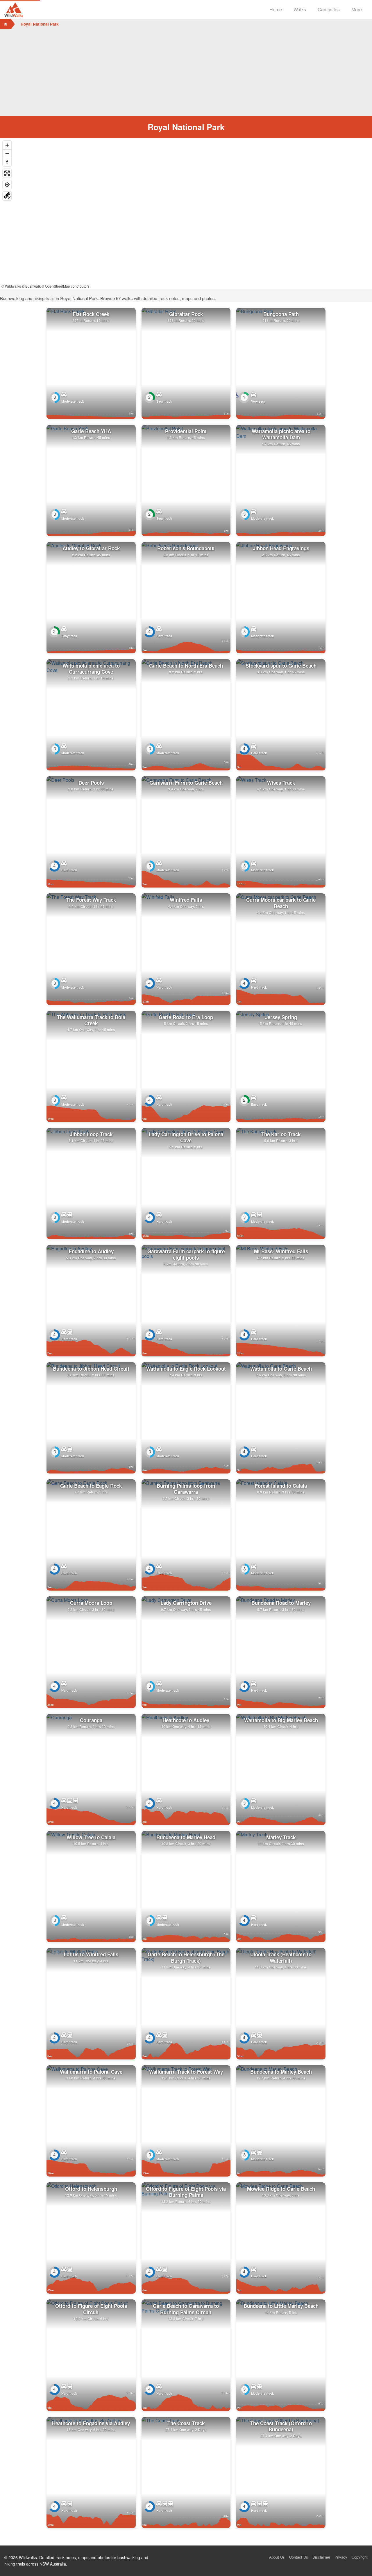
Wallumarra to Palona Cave (91, 2072)
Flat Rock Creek (91, 314)
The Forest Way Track (91, 900)
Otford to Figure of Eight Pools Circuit (91, 2309)
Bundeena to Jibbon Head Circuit (91, 1369)
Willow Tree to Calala (91, 1837)
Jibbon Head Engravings (281, 548)
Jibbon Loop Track (91, 1134)
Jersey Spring (281, 1017)
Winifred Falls (186, 900)
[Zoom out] (7, 154)
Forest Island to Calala (281, 1486)
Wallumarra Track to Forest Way (186, 2072)
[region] (186, 214)
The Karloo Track (281, 1134)
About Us (277, 2557)
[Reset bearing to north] (7, 162)
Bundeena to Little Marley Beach (281, 2306)
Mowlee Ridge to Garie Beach (281, 2189)
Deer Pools (91, 783)
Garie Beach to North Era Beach (186, 666)
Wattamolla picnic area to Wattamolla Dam (281, 434)
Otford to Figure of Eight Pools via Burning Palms (186, 2192)
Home (276, 9)
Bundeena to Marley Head (186, 1837)
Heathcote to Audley (186, 1720)
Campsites (329, 9)
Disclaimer (321, 2557)
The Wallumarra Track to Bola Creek (91, 1020)
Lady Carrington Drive (186, 1603)
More (357, 9)
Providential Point (186, 431)
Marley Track (281, 1837)
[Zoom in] (7, 145)
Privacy (341, 2557)
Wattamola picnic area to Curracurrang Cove (91, 669)
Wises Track (281, 783)
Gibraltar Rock (186, 314)
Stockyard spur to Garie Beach (281, 666)
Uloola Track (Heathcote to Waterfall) (281, 1957)
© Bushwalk (31, 286)
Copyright (360, 2557)
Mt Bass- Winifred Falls (281, 1251)
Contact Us (299, 2557)
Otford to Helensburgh (91, 2189)
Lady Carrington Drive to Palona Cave (186, 1137)
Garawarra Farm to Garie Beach (186, 783)
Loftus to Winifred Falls (91, 1954)
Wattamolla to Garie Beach (281, 1369)
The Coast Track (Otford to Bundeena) (281, 2426)
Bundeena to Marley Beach (281, 2072)
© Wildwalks (11, 286)
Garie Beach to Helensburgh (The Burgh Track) (186, 1957)
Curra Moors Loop (91, 1603)
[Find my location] (7, 185)
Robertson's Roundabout (186, 548)
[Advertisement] (186, 73)
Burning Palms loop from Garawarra (186, 1489)
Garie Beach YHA (91, 431)
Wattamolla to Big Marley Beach (281, 1720)
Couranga (91, 1720)
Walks (300, 9)
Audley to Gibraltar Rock (91, 548)
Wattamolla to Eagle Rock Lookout (186, 1369)
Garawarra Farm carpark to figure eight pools (186, 1254)
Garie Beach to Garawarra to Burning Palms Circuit (186, 2309)
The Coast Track (186, 2423)
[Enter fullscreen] (7, 173)
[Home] (6, 24)
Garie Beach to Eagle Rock (91, 1486)
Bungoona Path (281, 314)
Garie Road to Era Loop (186, 1017)
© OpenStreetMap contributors (66, 286)
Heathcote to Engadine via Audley (91, 2423)
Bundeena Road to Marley (281, 1603)
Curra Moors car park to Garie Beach (281, 903)
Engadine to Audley (91, 1251)
